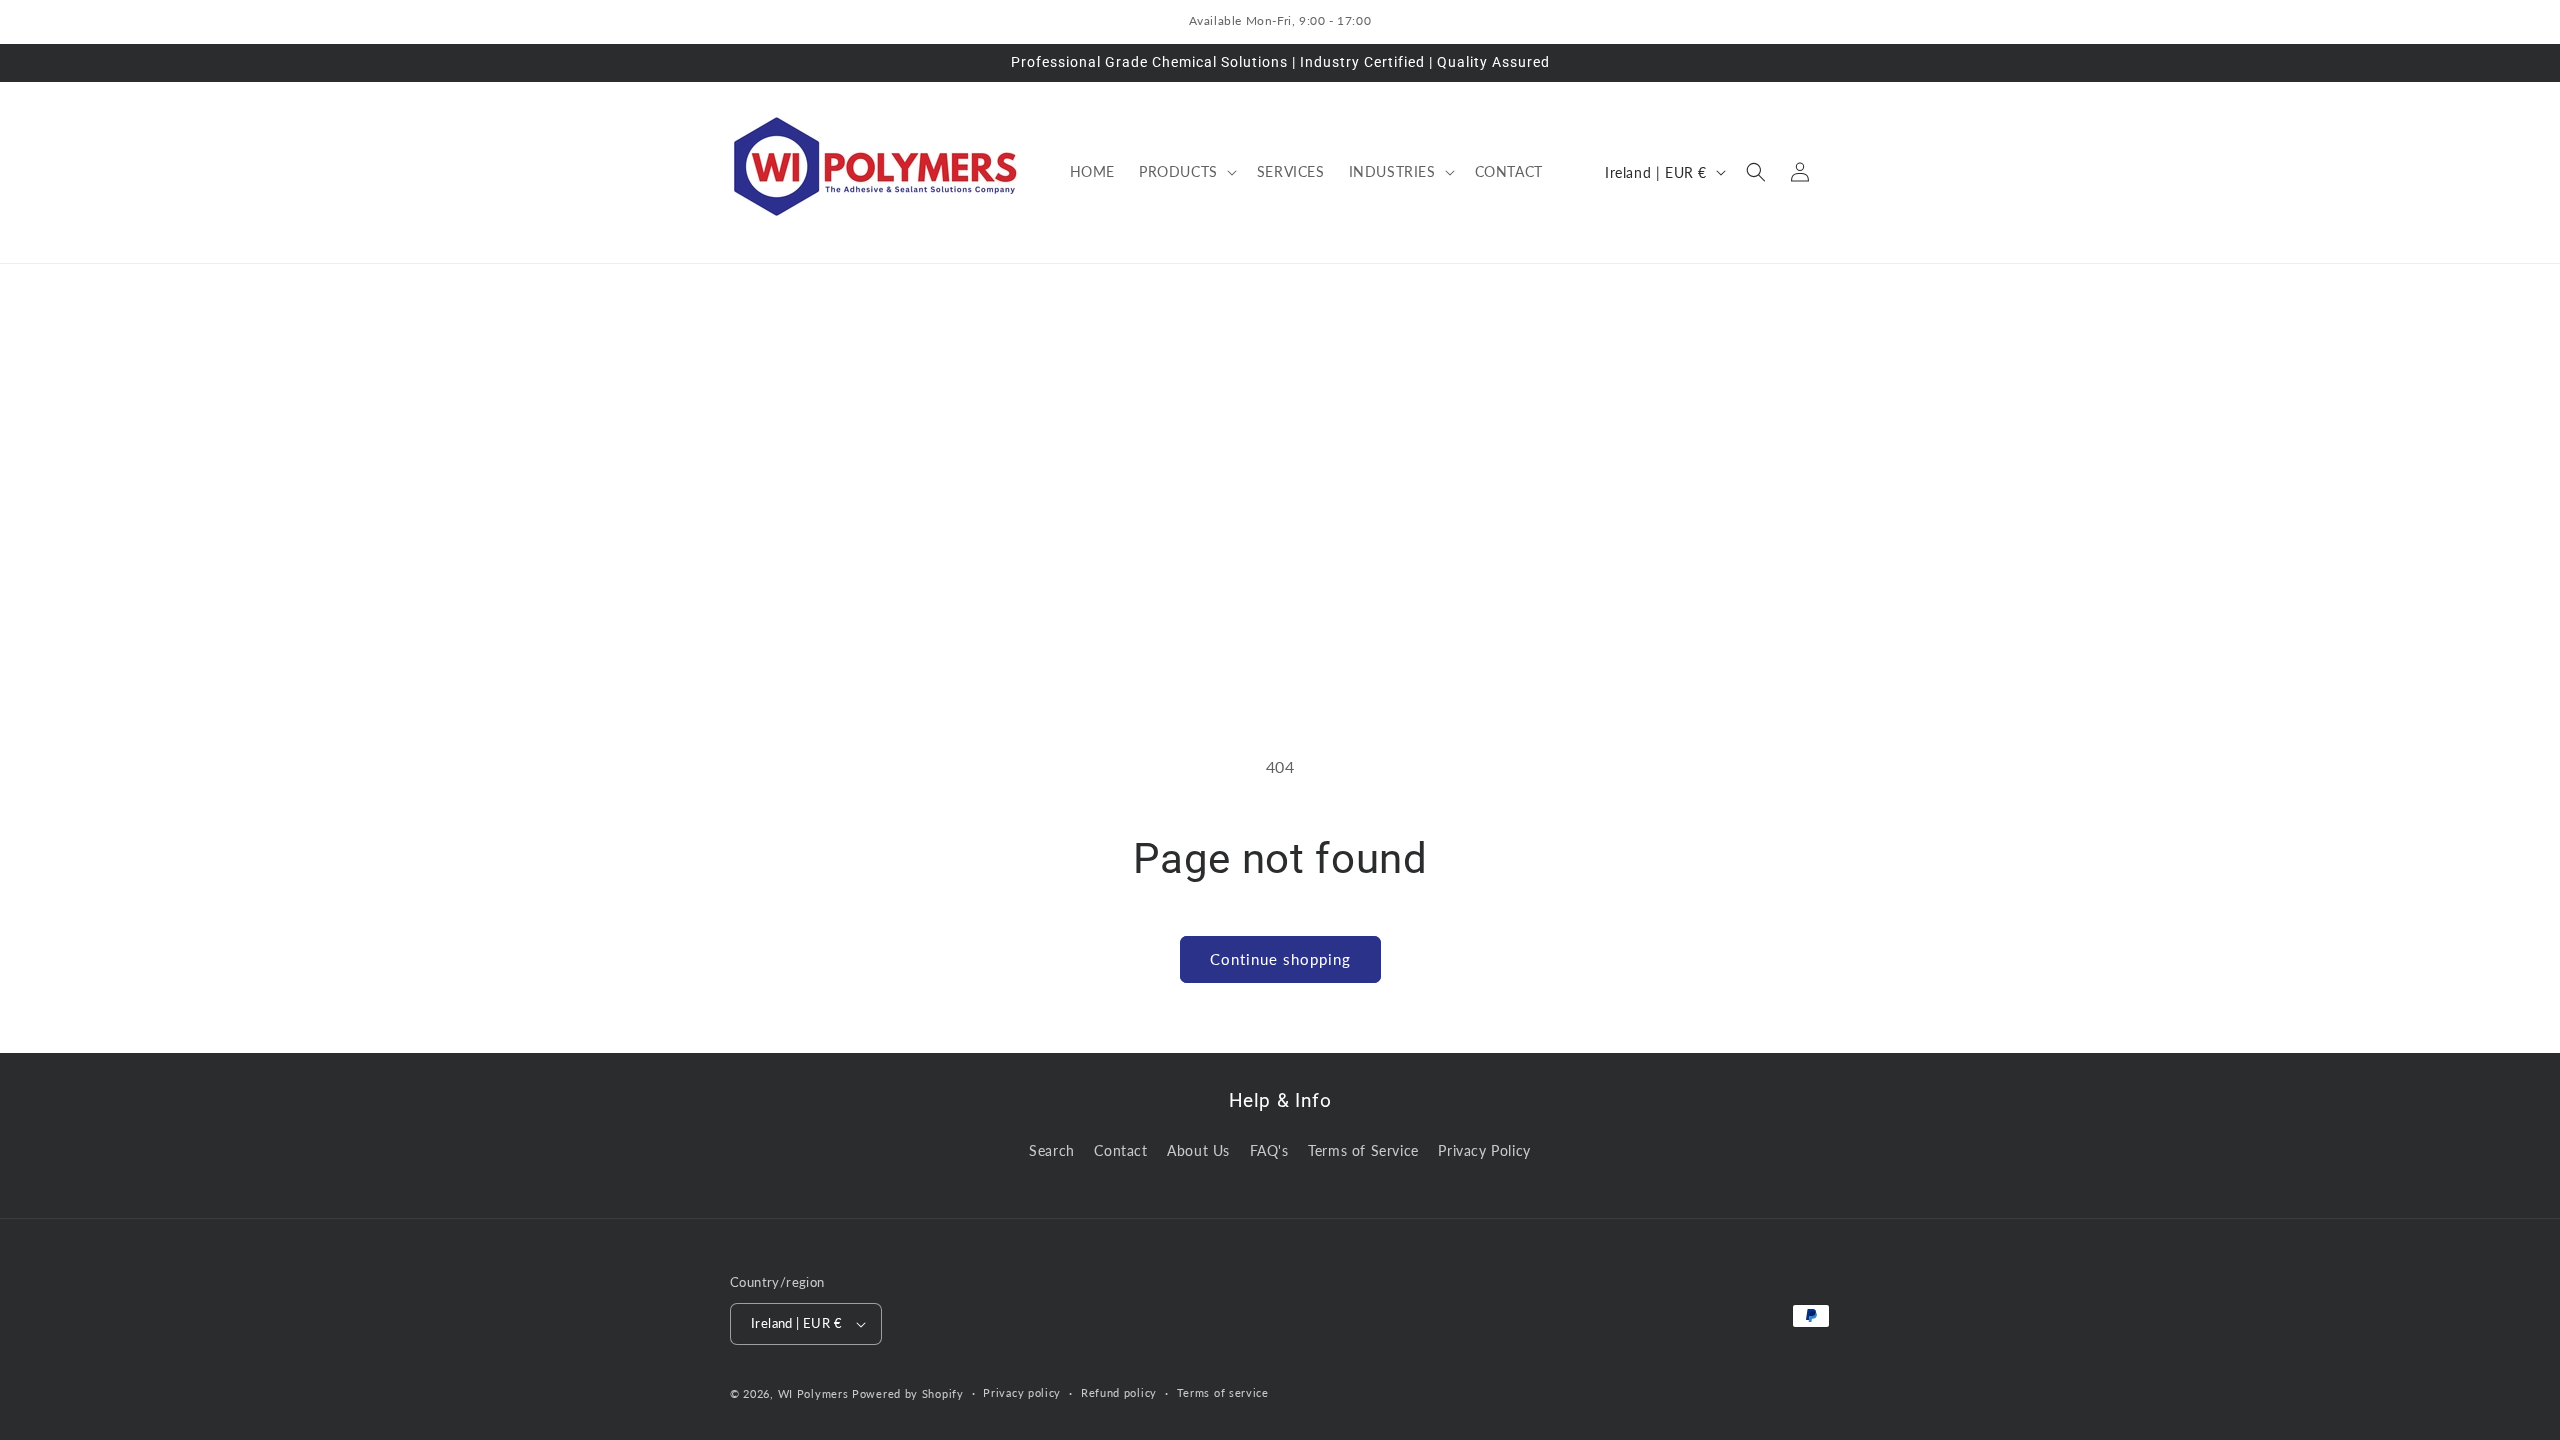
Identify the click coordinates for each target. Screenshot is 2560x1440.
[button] (1186, 172)
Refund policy (1119, 1392)
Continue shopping (1280, 959)
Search (1052, 1150)
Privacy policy (1022, 1392)
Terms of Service (1363, 1150)
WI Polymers (813, 1393)
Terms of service (1223, 1392)
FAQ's (1269, 1150)
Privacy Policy (1484, 1150)
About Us (1198, 1150)
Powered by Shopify (908, 1393)
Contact (1120, 1150)
